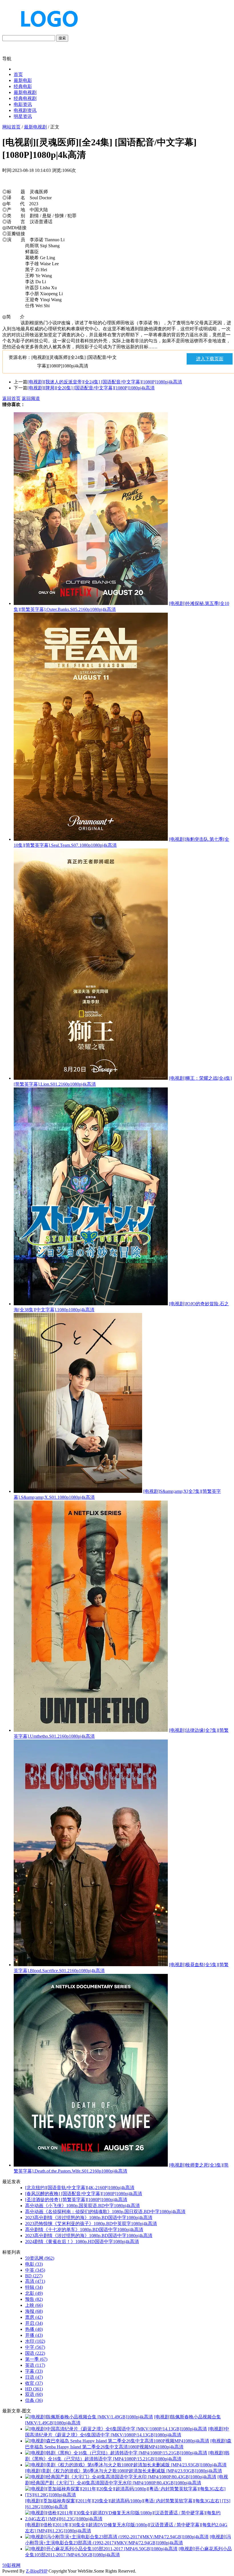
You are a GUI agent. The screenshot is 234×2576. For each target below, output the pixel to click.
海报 (34, 2311)
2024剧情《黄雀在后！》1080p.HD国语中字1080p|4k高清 (82, 2242)
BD (34, 2276)
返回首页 (11, 398)
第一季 (36, 2359)
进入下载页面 (210, 359)
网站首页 (11, 127)
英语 (35, 2365)
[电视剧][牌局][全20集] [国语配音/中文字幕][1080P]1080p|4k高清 (91, 388)
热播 (34, 2329)
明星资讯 (23, 116)
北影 (34, 2293)
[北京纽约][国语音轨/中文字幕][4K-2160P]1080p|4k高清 (80, 2188)
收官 (34, 2383)
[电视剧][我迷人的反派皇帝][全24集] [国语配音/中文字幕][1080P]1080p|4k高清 (105, 382)
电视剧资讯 (25, 110)
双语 (34, 2394)
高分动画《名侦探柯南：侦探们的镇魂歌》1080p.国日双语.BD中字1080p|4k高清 (105, 2212)
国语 (35, 2353)
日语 (34, 2377)
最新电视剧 (25, 92)
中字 (35, 2347)
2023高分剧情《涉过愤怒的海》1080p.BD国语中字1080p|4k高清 (89, 2218)
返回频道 (31, 398)
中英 (35, 2270)
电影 (34, 2264)
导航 (7, 59)
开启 (34, 2323)
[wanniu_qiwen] (47, 32)
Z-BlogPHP (37, 2571)
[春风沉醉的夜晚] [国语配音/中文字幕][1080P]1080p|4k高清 (84, 2194)
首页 (18, 74)
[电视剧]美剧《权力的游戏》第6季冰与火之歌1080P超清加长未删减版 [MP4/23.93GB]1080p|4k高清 (124, 2471)
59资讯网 (40, 2258)
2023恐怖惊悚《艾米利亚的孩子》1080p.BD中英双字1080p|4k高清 (91, 2224)
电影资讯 (23, 104)
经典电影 (23, 86)
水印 (35, 2341)
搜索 (62, 38)
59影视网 (11, 2565)
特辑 (34, 2287)
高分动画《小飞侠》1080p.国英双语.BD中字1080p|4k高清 (82, 2206)
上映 (34, 2305)
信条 (34, 2400)
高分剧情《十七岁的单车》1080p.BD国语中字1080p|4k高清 (84, 2230)
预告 (34, 2299)
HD (34, 2389)
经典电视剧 (25, 98)
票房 (34, 2317)
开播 (34, 2335)
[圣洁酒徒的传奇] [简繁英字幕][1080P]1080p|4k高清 (76, 2200)
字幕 (34, 2371)
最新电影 (23, 80)
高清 (35, 2281)
